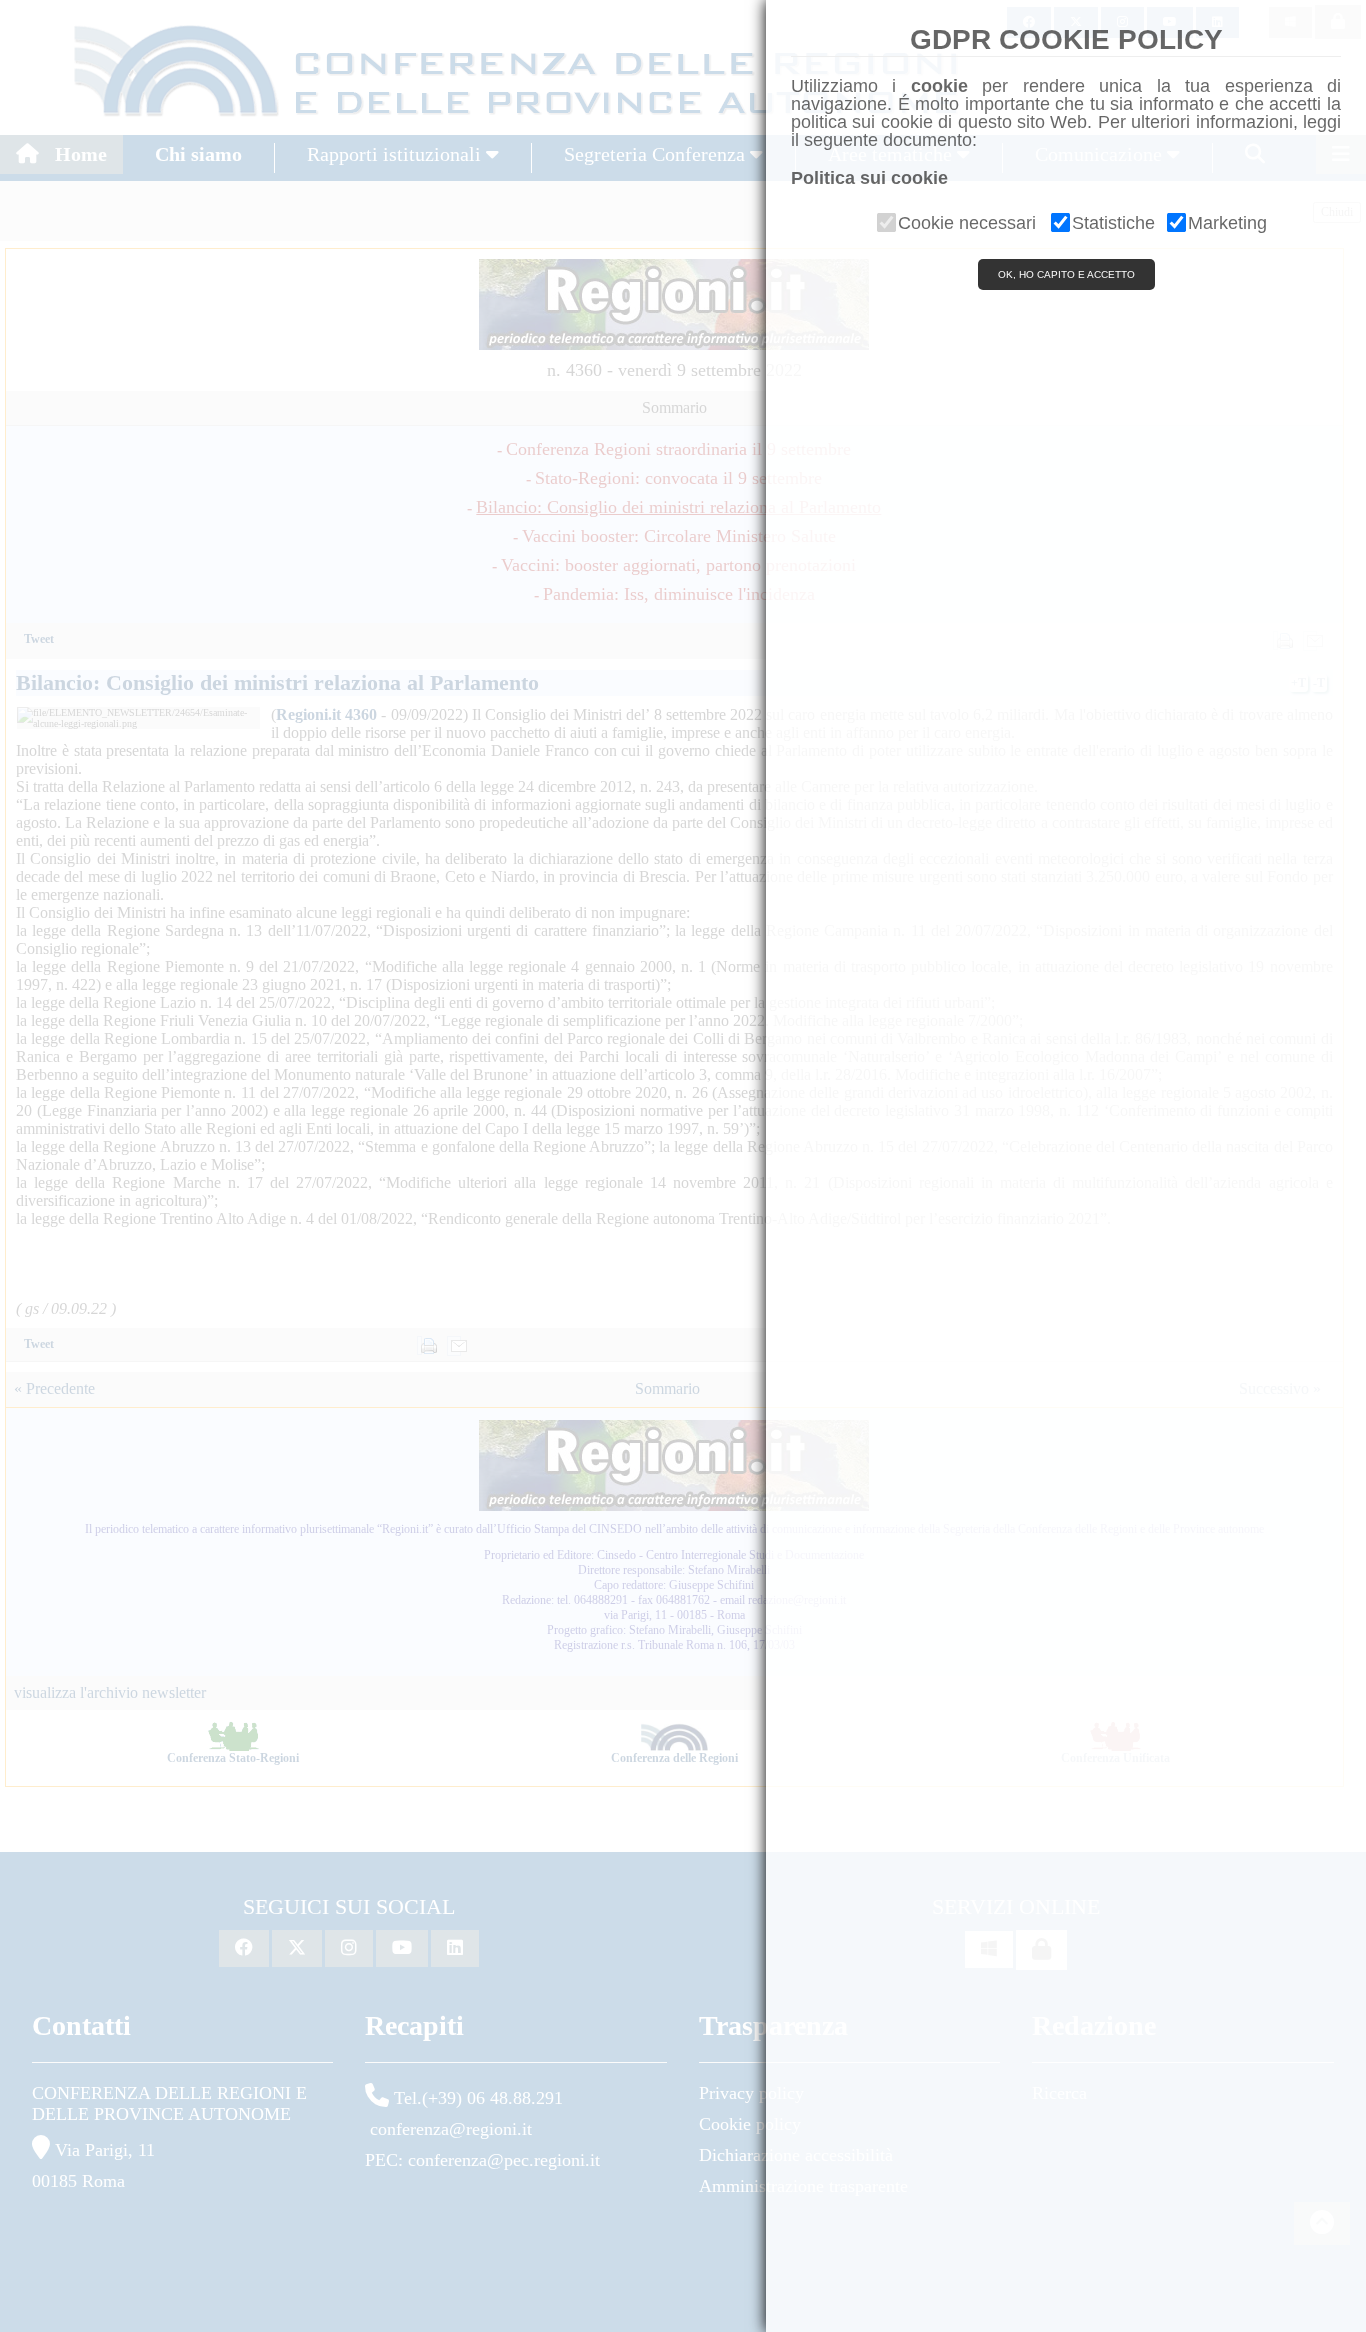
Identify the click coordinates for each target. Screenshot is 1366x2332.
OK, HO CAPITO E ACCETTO (1066, 274)
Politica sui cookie (869, 178)
